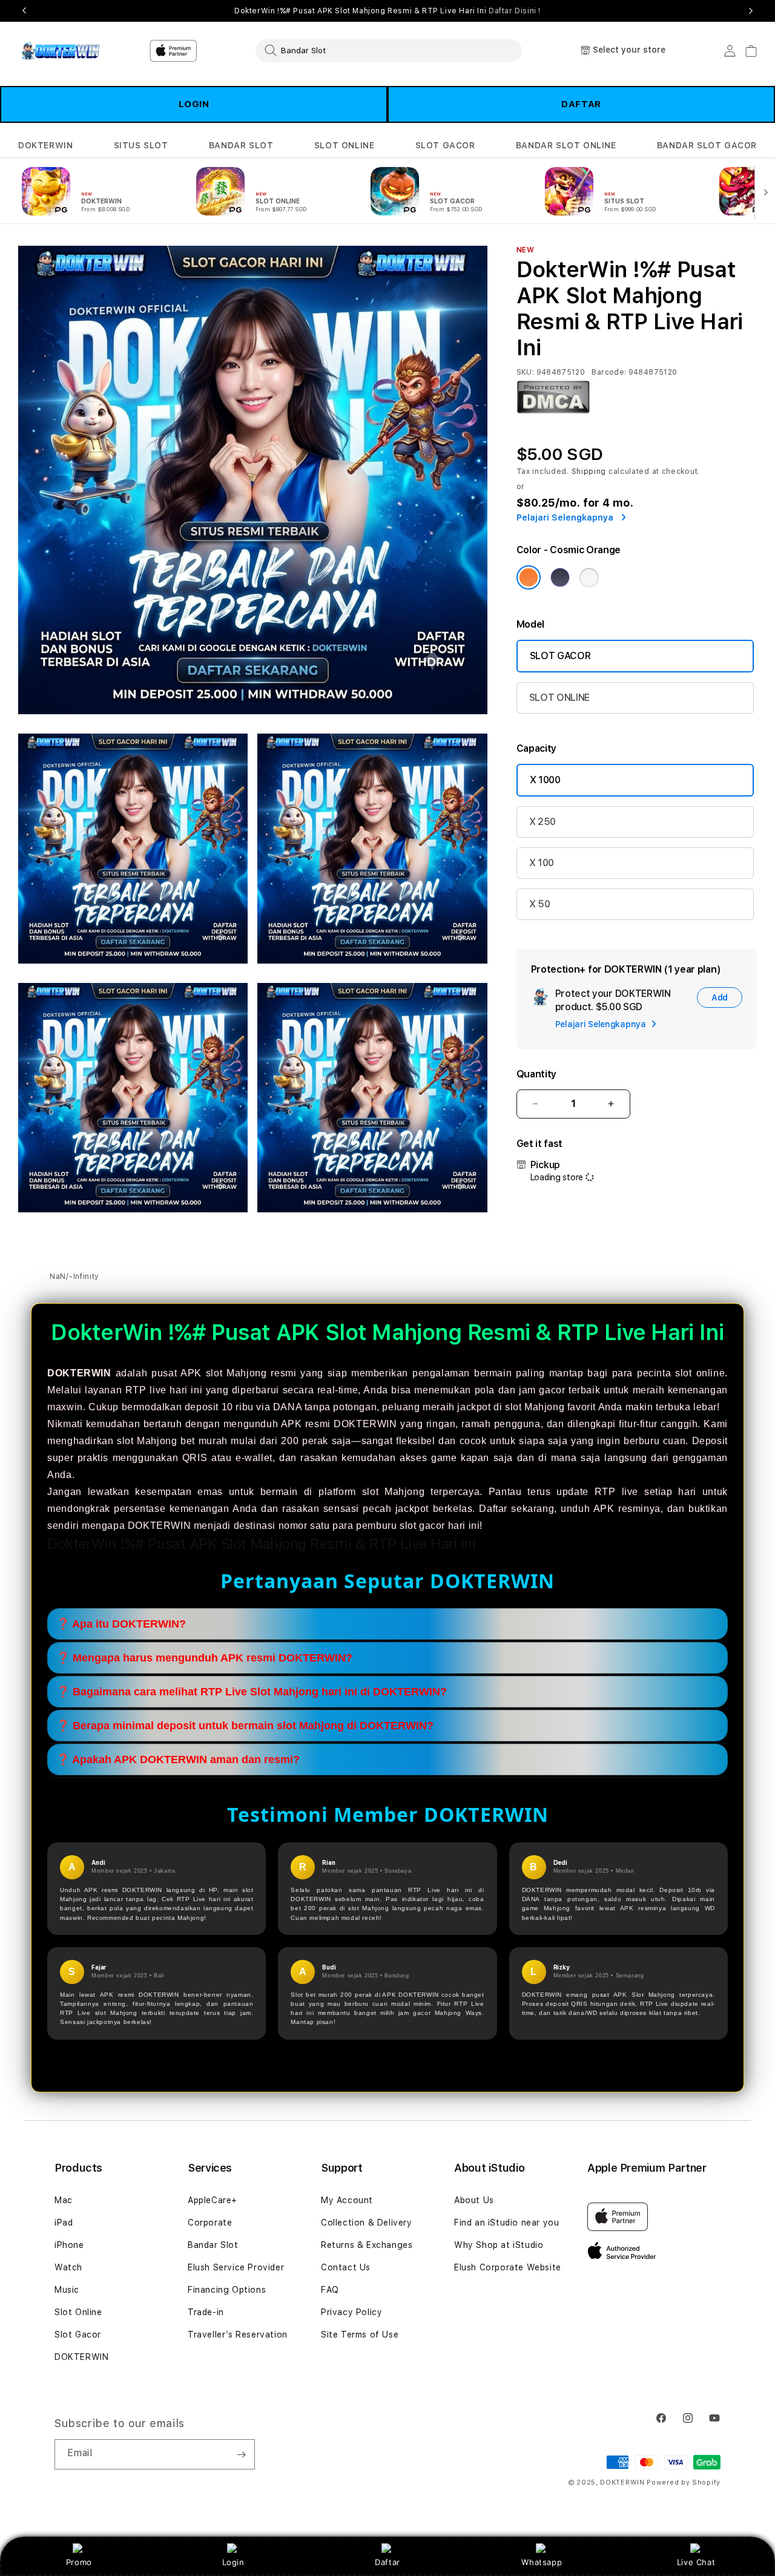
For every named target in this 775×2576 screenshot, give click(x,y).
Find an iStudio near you (506, 2223)
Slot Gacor (78, 2334)
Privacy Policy (351, 2312)
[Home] (60, 51)
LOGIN (194, 104)
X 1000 (545, 780)
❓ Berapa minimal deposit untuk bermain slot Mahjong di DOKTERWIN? (245, 1726)
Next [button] (751, 11)
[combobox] (389, 50)
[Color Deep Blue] (560, 577)
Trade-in (206, 2312)
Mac (64, 2200)
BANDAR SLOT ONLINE (566, 145)
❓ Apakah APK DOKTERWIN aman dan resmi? (178, 1760)
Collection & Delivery (367, 2223)
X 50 (540, 904)
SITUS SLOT (141, 145)
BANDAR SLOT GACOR (707, 145)
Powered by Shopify (684, 2482)
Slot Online (78, 2312)
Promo (79, 2562)
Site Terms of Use (360, 2334)
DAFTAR (581, 104)
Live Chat (696, 2562)
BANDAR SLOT (241, 145)
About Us (474, 2200)
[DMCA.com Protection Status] (553, 411)
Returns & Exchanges (367, 2245)
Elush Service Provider (236, 2267)
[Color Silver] (589, 577)
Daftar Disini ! (515, 11)
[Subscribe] (241, 2454)
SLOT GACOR (445, 145)
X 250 (542, 822)
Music (67, 2290)
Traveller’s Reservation (238, 2334)
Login (233, 2562)
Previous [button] (24, 11)
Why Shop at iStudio (499, 2245)
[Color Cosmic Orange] (529, 577)
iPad (64, 2223)
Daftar (387, 2562)
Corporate (210, 2223)
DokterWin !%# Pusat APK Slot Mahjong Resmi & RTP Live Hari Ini (387, 11)
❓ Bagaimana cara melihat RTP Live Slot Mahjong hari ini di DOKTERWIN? (252, 1692)
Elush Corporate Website (508, 2267)
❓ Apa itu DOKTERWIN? (121, 1625)
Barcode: (609, 372)
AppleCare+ (213, 2200)
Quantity (536, 1074)
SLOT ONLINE (345, 145)
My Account (347, 2200)
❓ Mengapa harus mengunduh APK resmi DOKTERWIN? (204, 1658)
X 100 (542, 863)
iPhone (69, 2245)
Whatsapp (542, 2562)
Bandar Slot (213, 2245)
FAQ (330, 2290)
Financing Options (227, 2290)
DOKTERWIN (45, 145)
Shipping (589, 471)
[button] (45, 146)
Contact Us (346, 2267)
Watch (68, 2267)
